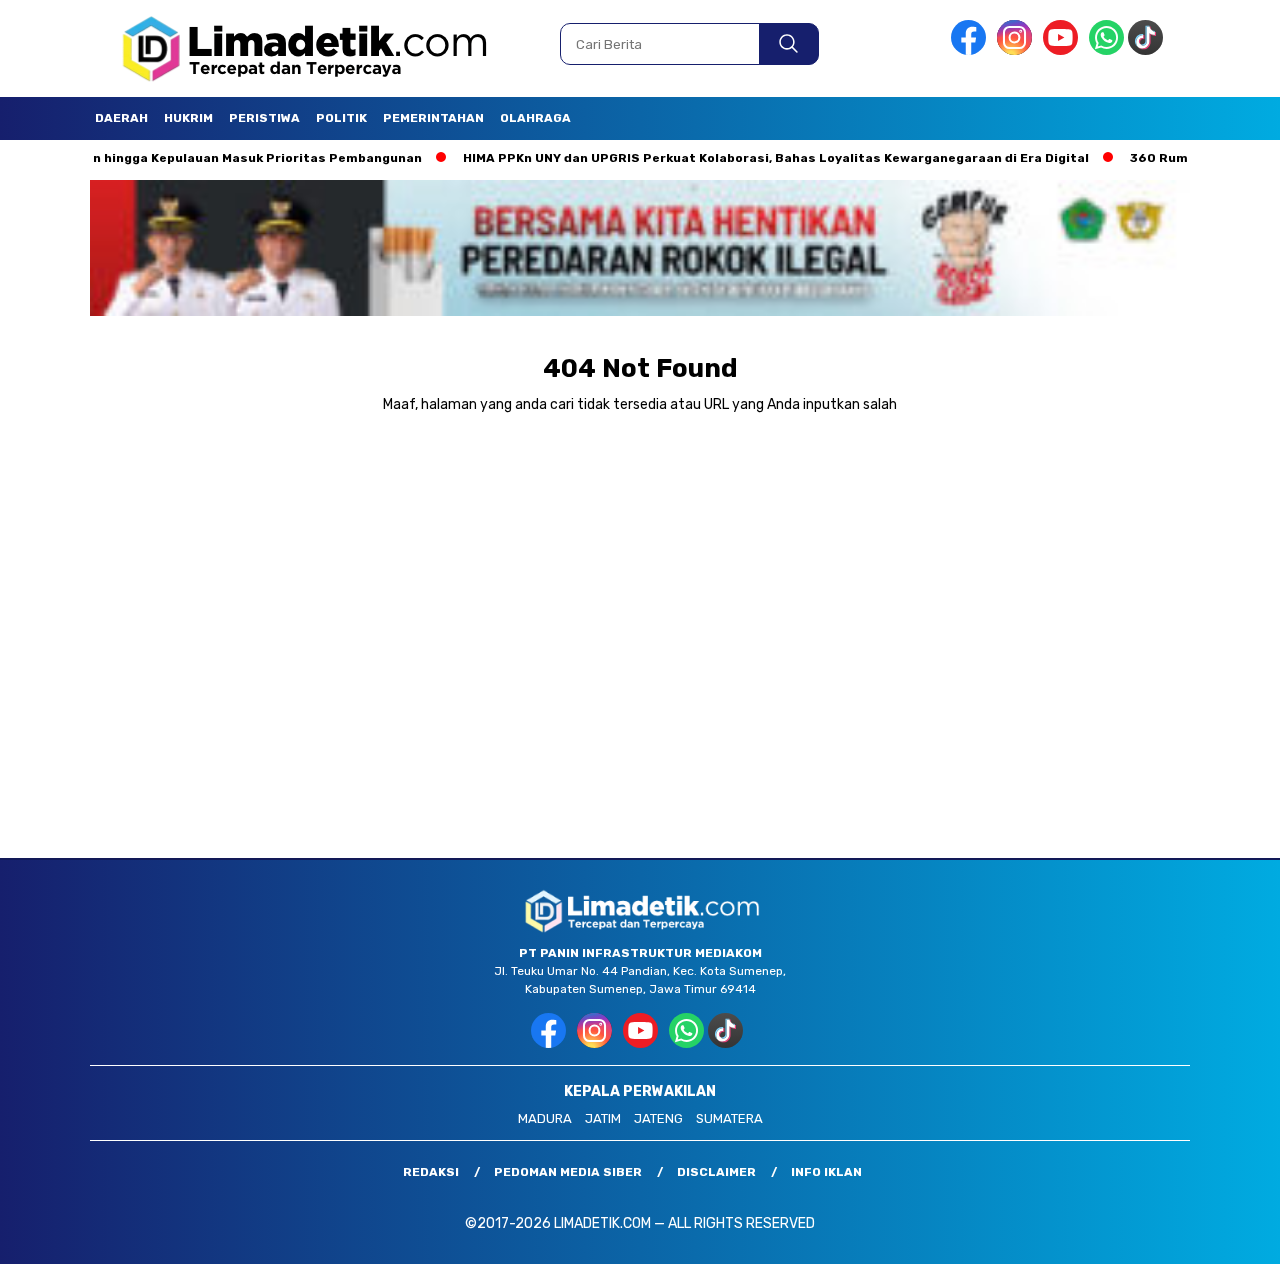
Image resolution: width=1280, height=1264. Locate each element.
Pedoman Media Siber (568, 1172)
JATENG (658, 1118)
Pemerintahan (433, 118)
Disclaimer (716, 1172)
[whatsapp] (1106, 50)
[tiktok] (1149, 50)
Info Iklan (826, 1172)
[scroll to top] (1225, 1233)
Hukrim (188, 118)
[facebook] (972, 50)
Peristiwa (264, 118)
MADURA (545, 1118)
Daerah (121, 118)
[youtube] (1064, 50)
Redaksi (431, 1172)
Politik (341, 118)
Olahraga (535, 118)
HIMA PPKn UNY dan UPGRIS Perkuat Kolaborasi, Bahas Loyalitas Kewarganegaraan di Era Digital (737, 158)
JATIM (603, 1118)
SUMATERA (729, 1118)
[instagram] (1018, 50)
